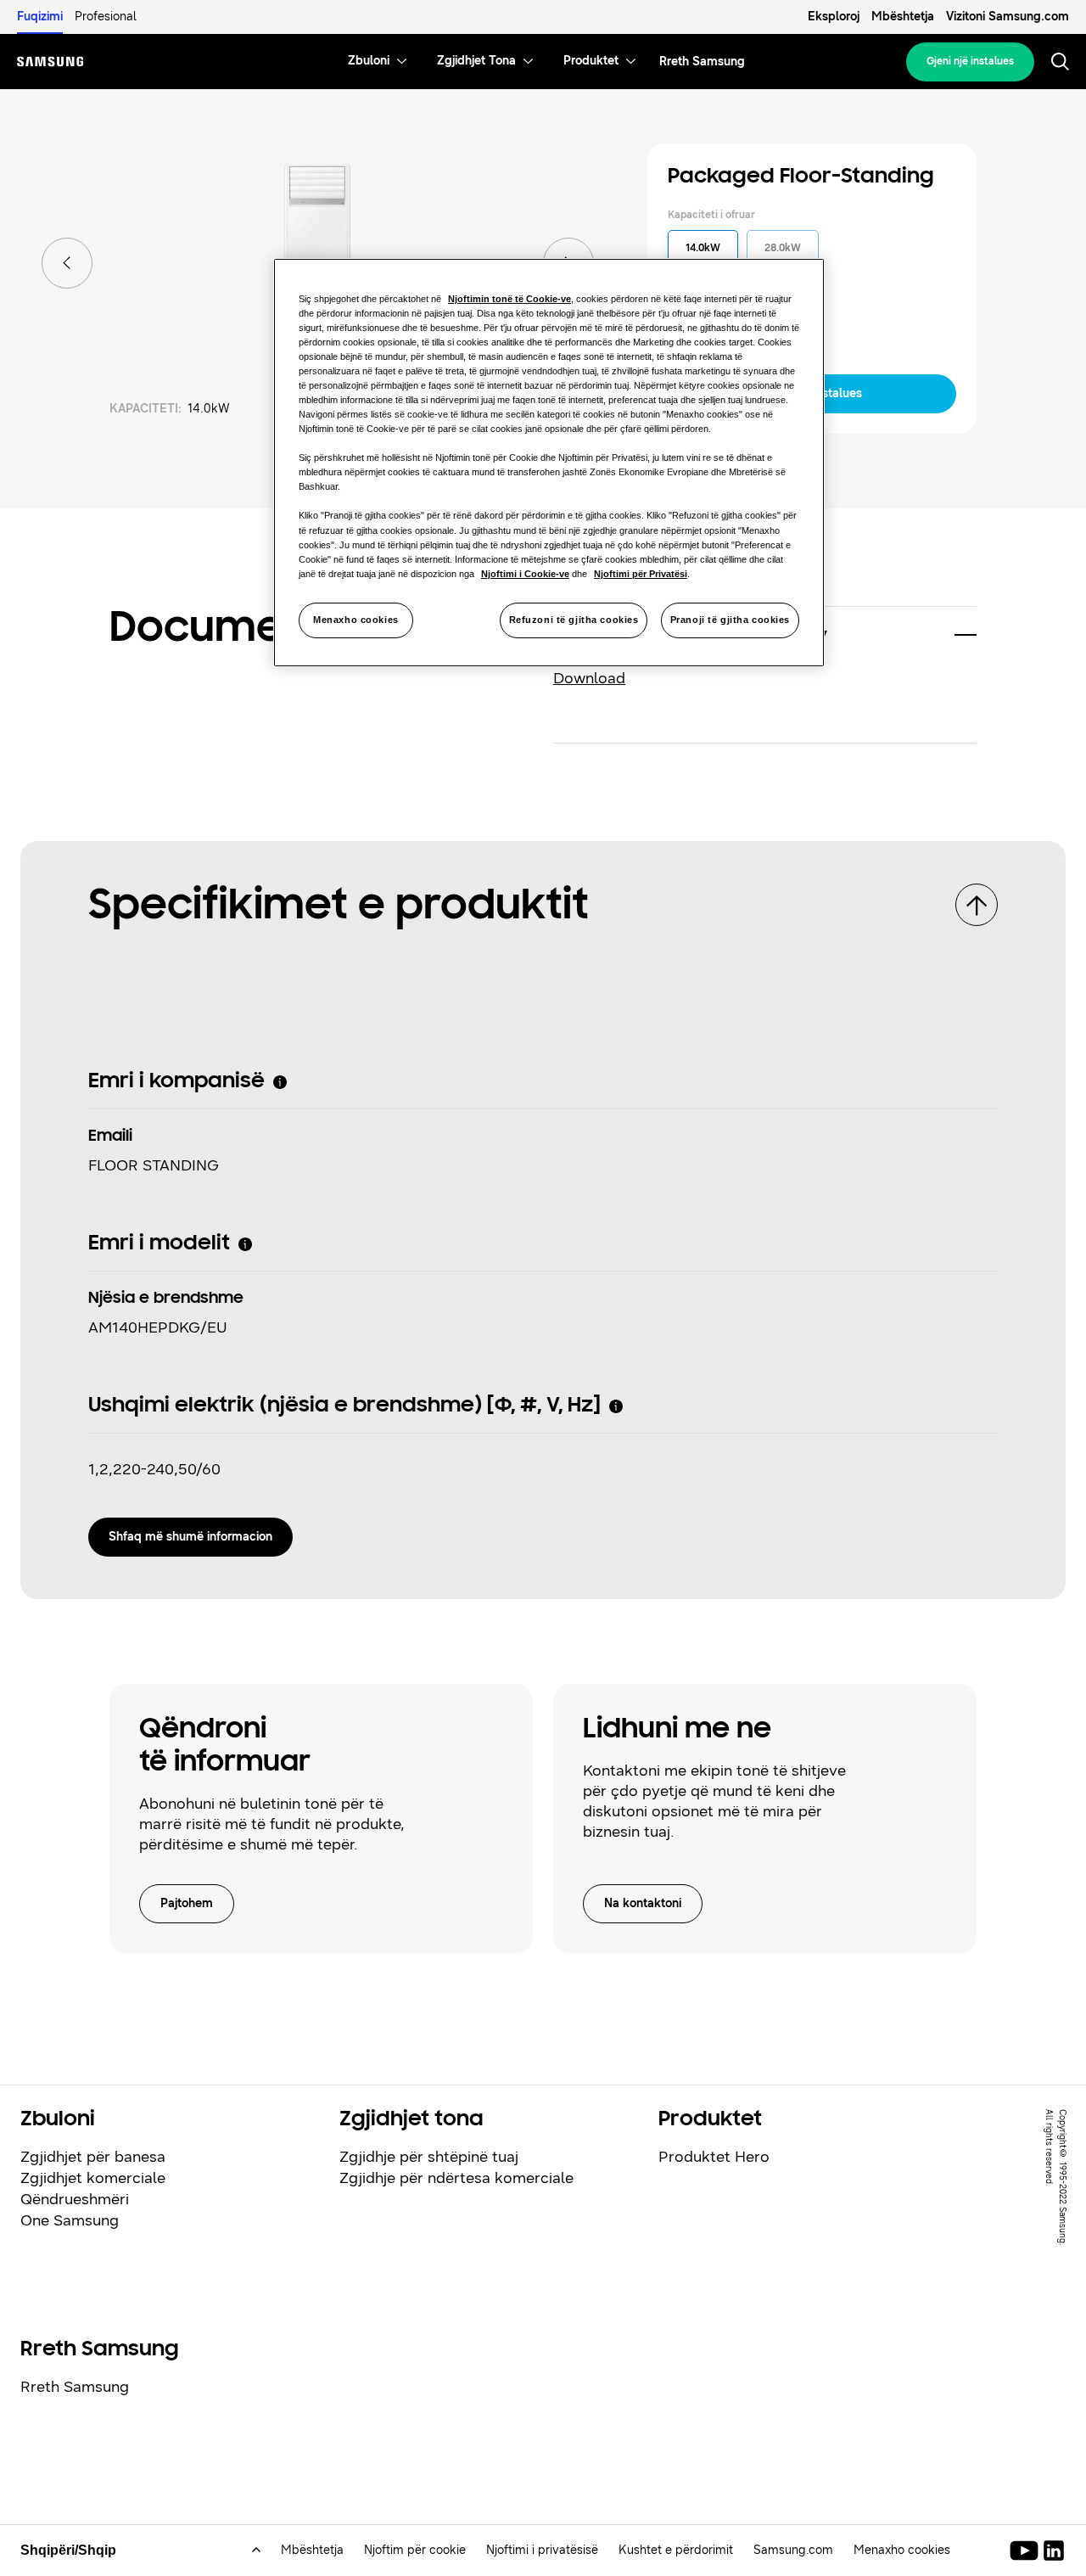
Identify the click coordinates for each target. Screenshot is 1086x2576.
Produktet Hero (714, 2157)
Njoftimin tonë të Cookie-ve (509, 299)
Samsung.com (793, 2550)
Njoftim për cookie (415, 2550)
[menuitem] (369, 62)
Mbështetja (903, 17)
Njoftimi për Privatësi (641, 574)
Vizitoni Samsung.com (1008, 17)
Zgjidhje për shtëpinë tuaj (429, 2157)
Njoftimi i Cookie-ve (525, 574)
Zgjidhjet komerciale (93, 2178)
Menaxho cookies (356, 620)
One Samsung (70, 2220)
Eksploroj (834, 17)
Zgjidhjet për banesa (93, 2157)
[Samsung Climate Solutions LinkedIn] (1054, 2551)
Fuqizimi (40, 17)
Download (589, 678)
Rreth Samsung (75, 2387)
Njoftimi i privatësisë (542, 2550)
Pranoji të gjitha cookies (730, 620)
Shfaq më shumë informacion (190, 1537)
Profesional (106, 17)
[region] (549, 463)
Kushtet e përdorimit (676, 2550)
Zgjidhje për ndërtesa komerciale (456, 2178)
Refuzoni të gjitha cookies (574, 620)
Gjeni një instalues (970, 61)
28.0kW (783, 248)
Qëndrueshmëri (75, 2199)
